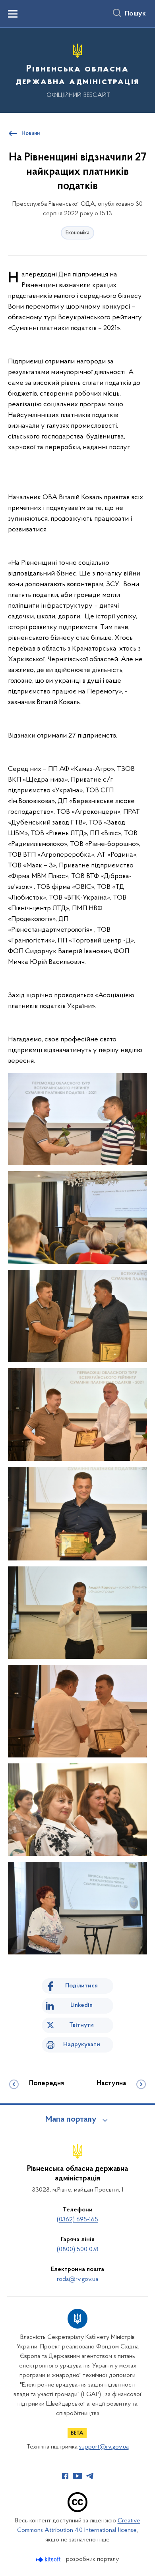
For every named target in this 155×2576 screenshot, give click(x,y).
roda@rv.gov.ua (77, 2279)
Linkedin (81, 2005)
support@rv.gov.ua (104, 2447)
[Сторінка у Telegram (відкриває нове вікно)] (90, 2476)
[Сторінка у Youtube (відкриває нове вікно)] (77, 2476)
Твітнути (81, 2025)
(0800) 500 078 (78, 2250)
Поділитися (81, 1986)
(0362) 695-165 (77, 2220)
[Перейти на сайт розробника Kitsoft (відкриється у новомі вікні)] (49, 2560)
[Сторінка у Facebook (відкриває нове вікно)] (65, 2476)
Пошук (135, 14)
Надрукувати (82, 2045)
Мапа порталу (71, 2120)
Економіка (77, 233)
